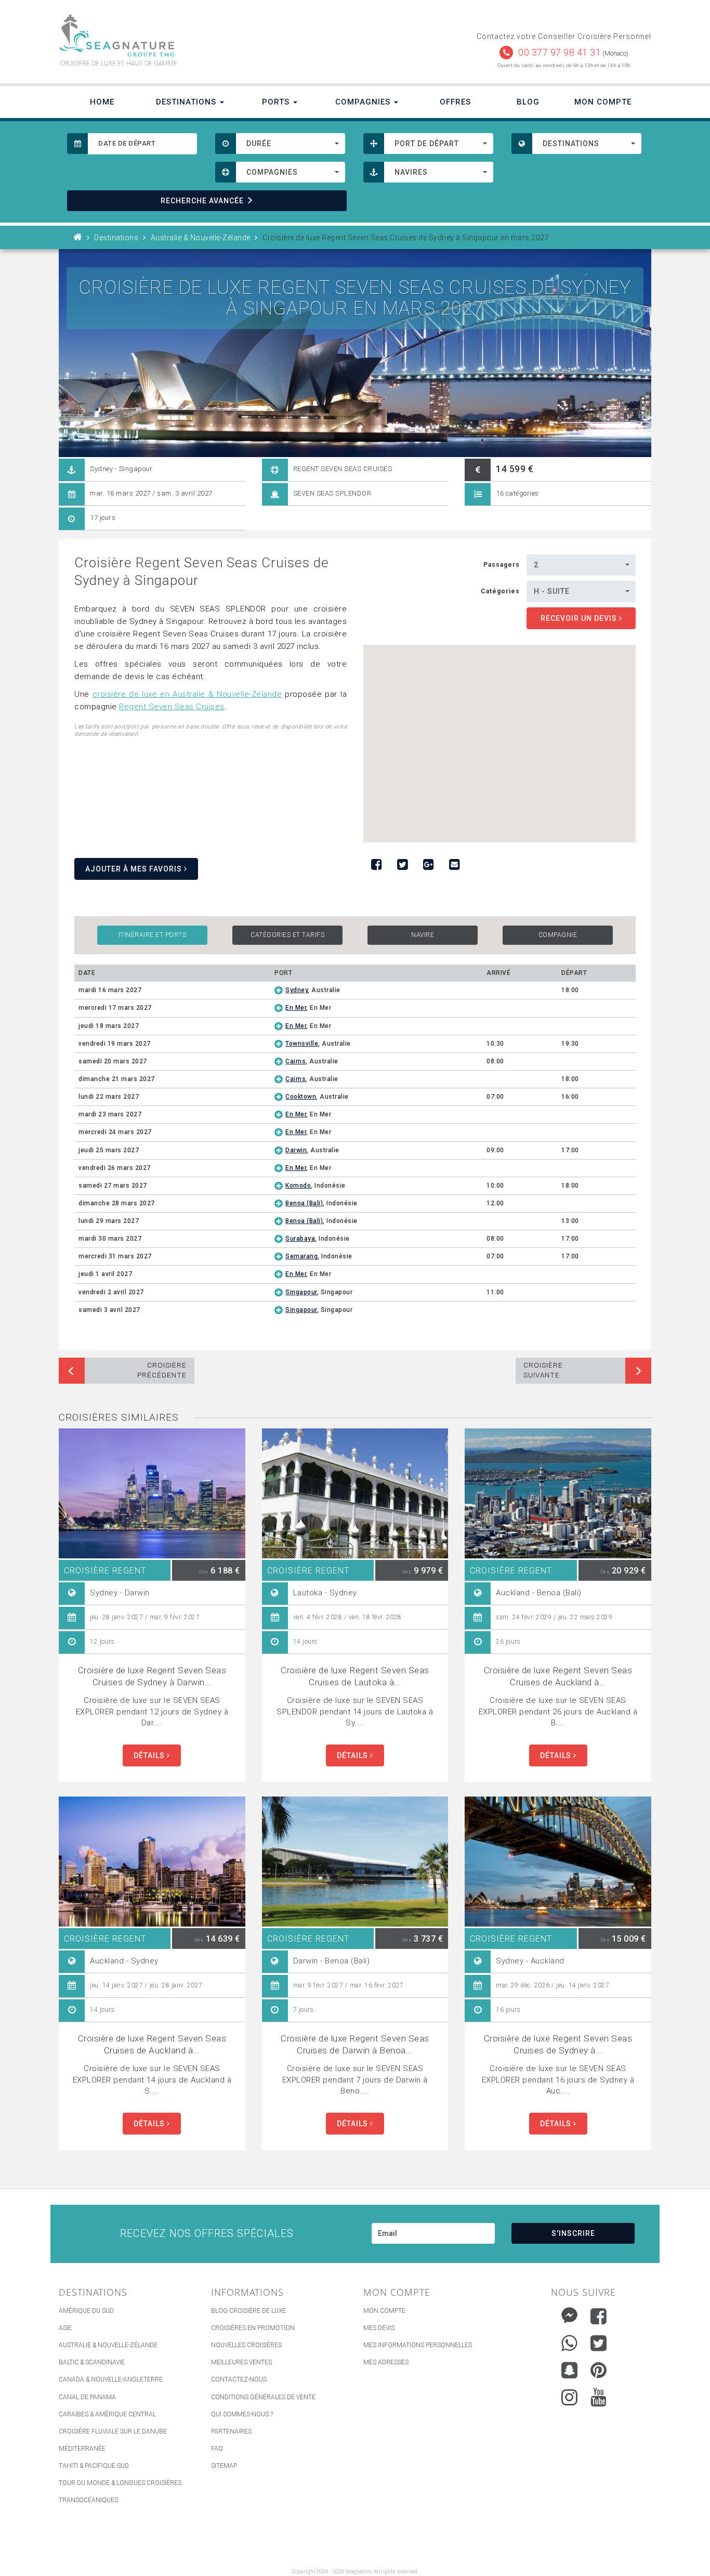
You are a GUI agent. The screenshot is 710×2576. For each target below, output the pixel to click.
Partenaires (231, 2431)
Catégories (500, 591)
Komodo (298, 1186)
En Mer (296, 1008)
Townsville (302, 1044)
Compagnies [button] (364, 102)
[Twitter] (599, 2343)
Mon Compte (603, 102)
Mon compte (384, 2311)
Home (102, 102)
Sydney (297, 990)
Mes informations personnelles (418, 2345)
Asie (65, 2328)
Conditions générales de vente (263, 2397)
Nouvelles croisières (246, 2345)
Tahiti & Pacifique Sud (94, 2466)
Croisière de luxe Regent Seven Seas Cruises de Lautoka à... (355, 1676)
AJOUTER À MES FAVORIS (135, 869)
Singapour (301, 1292)
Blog (528, 102)
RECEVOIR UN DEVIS (580, 618)
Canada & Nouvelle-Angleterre (111, 2379)
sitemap (224, 2466)
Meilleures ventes (241, 2362)
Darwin (296, 1150)
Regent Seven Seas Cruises (172, 707)
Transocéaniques (88, 2500)
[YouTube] (599, 2397)
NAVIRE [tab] (423, 935)
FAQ (217, 2449)
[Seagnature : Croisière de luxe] (203, 36)
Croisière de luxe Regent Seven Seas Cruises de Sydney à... (558, 2044)
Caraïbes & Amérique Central (107, 2414)
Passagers (502, 565)
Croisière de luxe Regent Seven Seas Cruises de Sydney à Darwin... (152, 1676)
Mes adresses (386, 2362)
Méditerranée (82, 2449)
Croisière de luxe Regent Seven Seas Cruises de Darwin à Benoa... (355, 2044)
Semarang (301, 1256)
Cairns (295, 1061)
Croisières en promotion (253, 2328)
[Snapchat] (569, 2368)
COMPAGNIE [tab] (558, 935)
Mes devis (379, 2328)
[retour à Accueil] (78, 238)
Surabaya (300, 1239)
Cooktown (301, 1097)
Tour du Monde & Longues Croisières (120, 2483)
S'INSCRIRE (573, 2233)
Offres (455, 102)
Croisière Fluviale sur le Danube (113, 2431)
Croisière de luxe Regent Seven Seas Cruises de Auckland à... (558, 1676)
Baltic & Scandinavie (92, 2362)
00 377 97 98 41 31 (560, 52)
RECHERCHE (202, 201)
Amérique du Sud (86, 2311)
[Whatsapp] (569, 2341)
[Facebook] (599, 2316)
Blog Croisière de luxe (248, 2311)
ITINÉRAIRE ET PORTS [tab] (153, 935)
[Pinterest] (599, 2370)
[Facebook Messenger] (569, 2314)
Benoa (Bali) (304, 1203)
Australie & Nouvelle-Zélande (108, 2345)
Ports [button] (277, 102)
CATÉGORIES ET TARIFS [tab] (287, 935)
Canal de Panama (87, 2397)
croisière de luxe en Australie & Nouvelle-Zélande (187, 694)
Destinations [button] (187, 102)
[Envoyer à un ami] (454, 865)
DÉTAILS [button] (150, 1755)
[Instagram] (569, 2395)
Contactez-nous (239, 2379)
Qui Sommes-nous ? (242, 2414)
